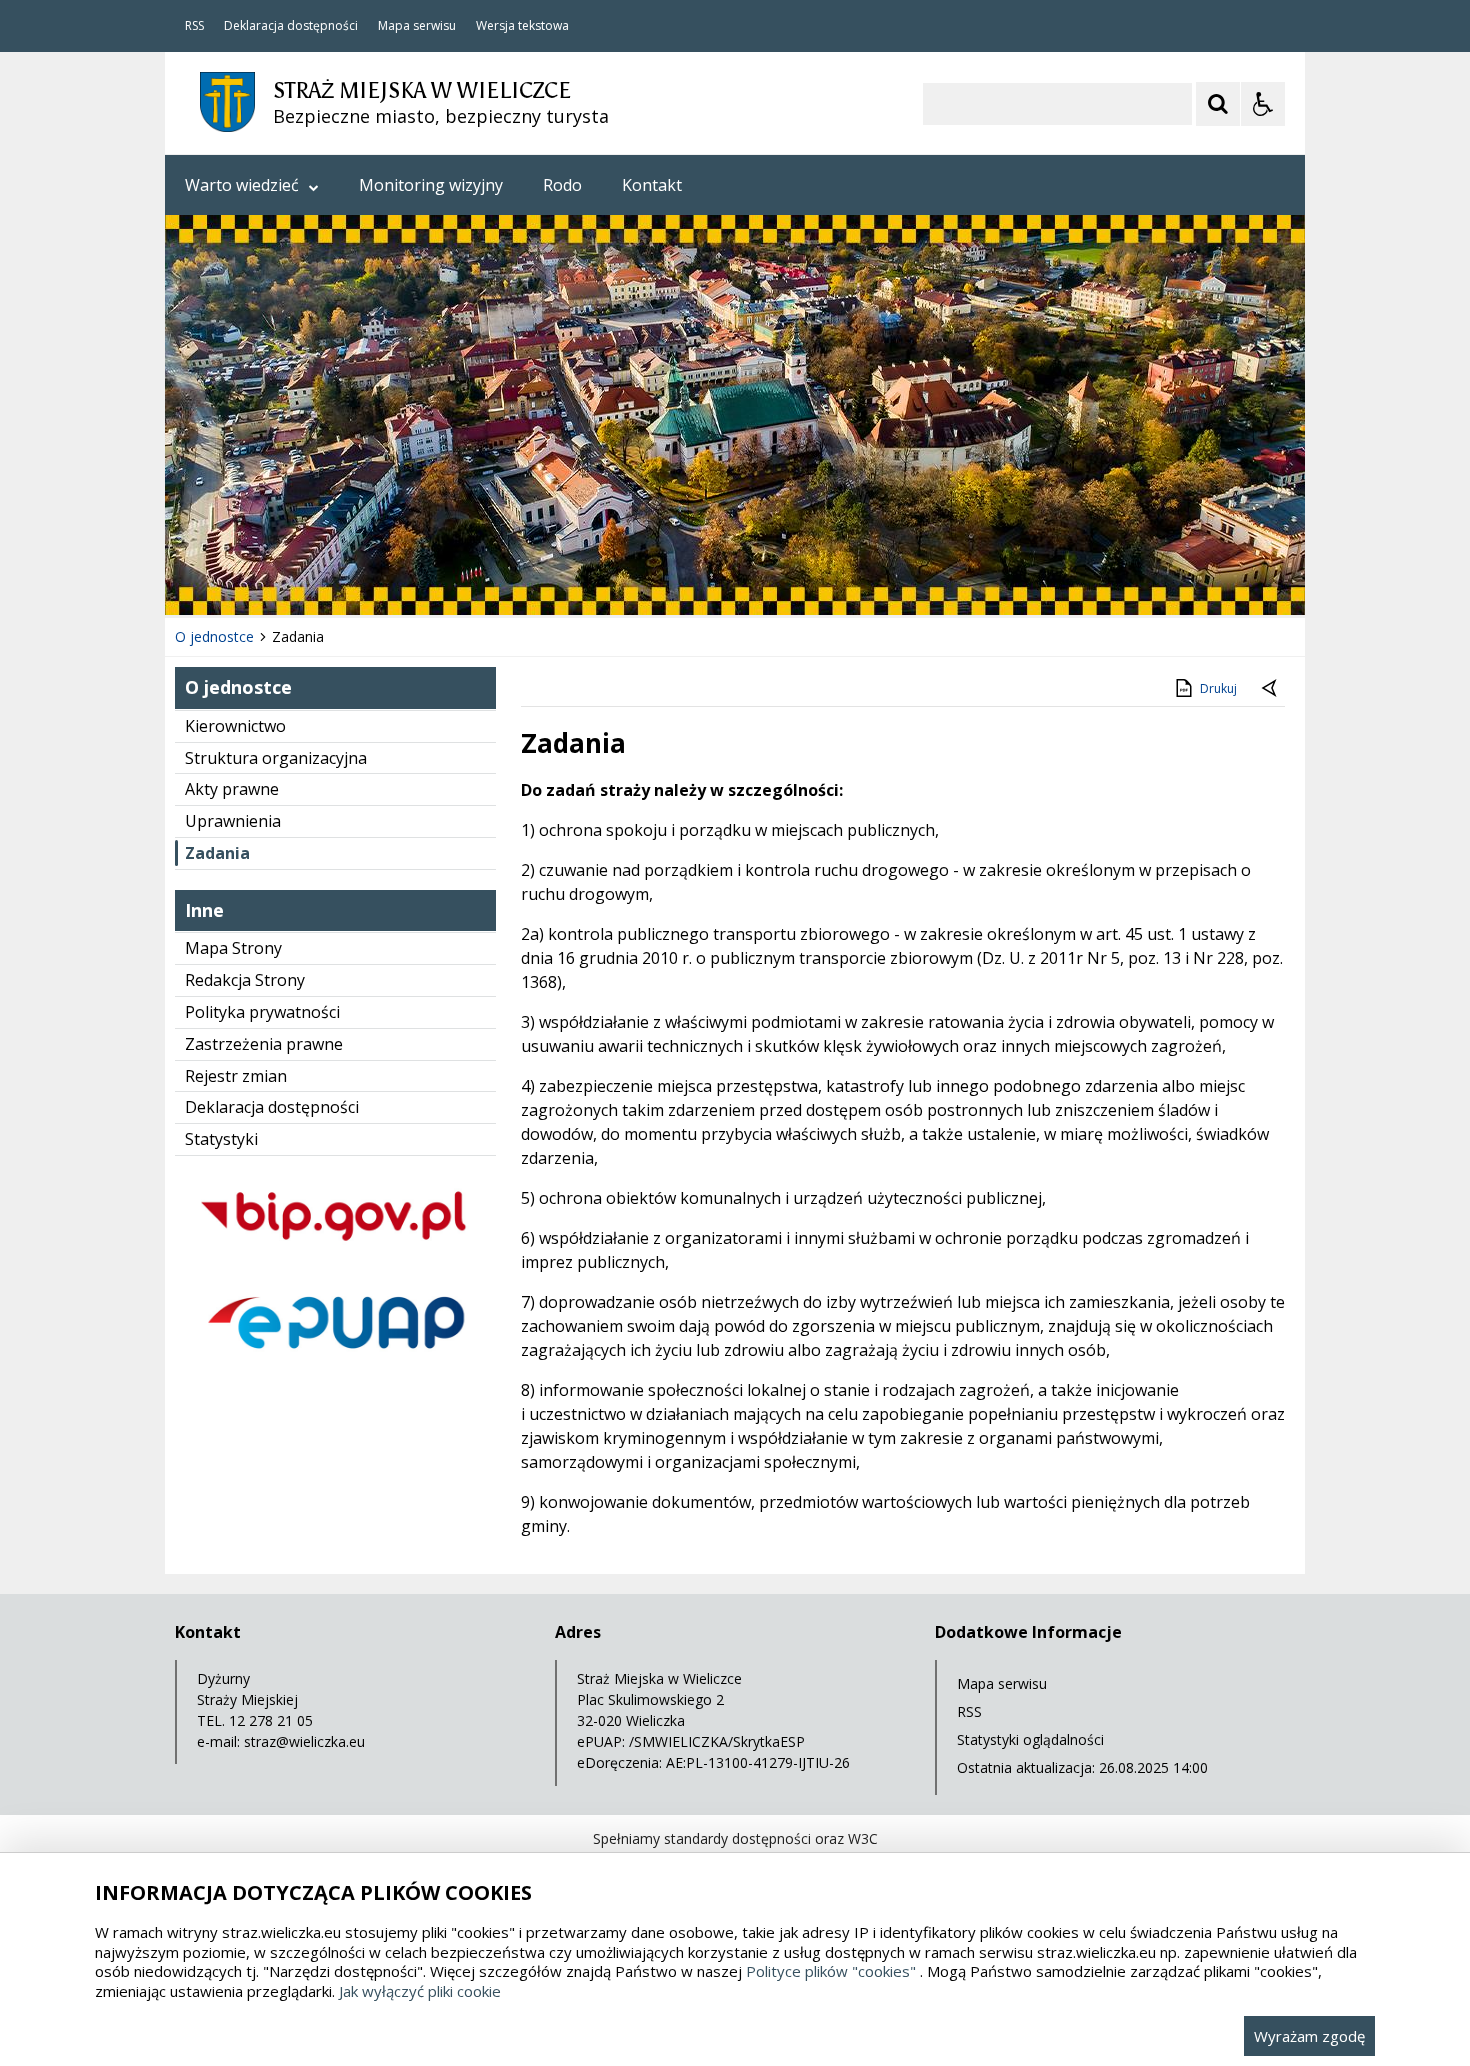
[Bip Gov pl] (335, 1258)
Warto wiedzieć (242, 185)
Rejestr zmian (236, 1076)
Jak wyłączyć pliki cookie (420, 1991)
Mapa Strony (233, 948)
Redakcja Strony (245, 980)
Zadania (217, 853)
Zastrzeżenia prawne (264, 1044)
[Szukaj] (1218, 104)
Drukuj (1218, 688)
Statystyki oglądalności (1030, 1739)
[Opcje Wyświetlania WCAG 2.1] (1263, 104)
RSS (194, 26)
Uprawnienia (233, 821)
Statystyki (221, 1139)
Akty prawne (232, 789)
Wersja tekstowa (522, 26)
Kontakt (652, 185)
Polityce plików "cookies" (831, 1971)
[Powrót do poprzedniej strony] (1271, 689)
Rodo (562, 185)
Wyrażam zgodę (1309, 2036)
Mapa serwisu (417, 26)
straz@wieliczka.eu (304, 1741)
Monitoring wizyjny (431, 185)
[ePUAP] (335, 1365)
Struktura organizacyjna (276, 758)
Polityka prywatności (262, 1012)
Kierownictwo (235, 726)
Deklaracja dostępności (291, 26)
